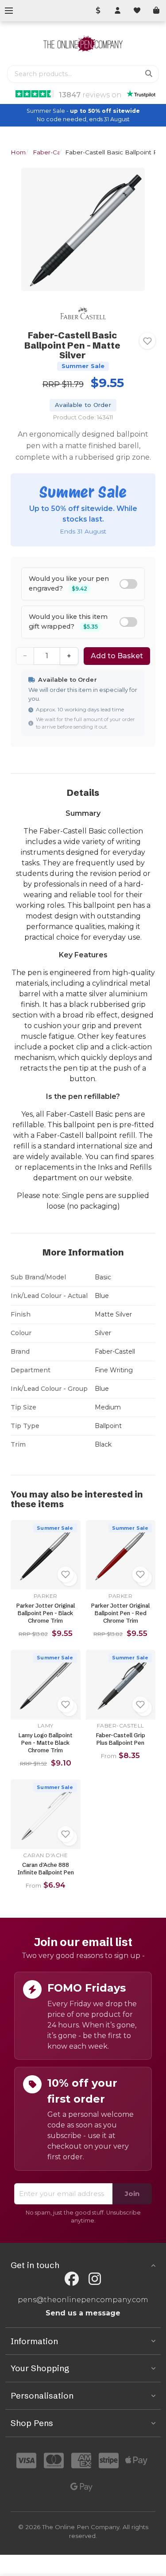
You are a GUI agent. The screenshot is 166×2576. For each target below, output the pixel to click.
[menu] (9, 11)
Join (132, 2194)
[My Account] (117, 11)
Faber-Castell (53, 152)
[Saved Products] (137, 11)
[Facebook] (72, 2279)
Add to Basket (117, 656)
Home (20, 152)
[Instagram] (95, 2279)
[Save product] (147, 341)
